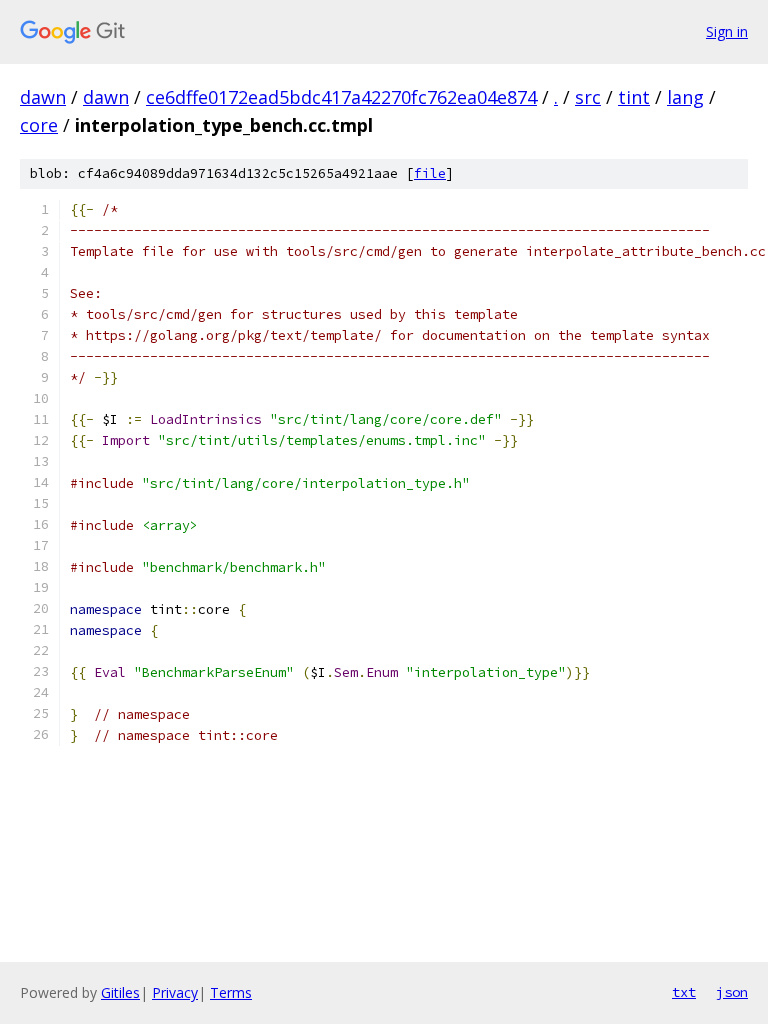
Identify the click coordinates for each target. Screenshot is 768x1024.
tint (634, 97)
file (430, 173)
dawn (43, 97)
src (588, 97)
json (732, 992)
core (39, 125)
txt (684, 992)
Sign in (727, 31)
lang (685, 97)
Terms (231, 992)
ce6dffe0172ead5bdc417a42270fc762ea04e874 (341, 97)
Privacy (175, 992)
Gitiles (120, 992)
